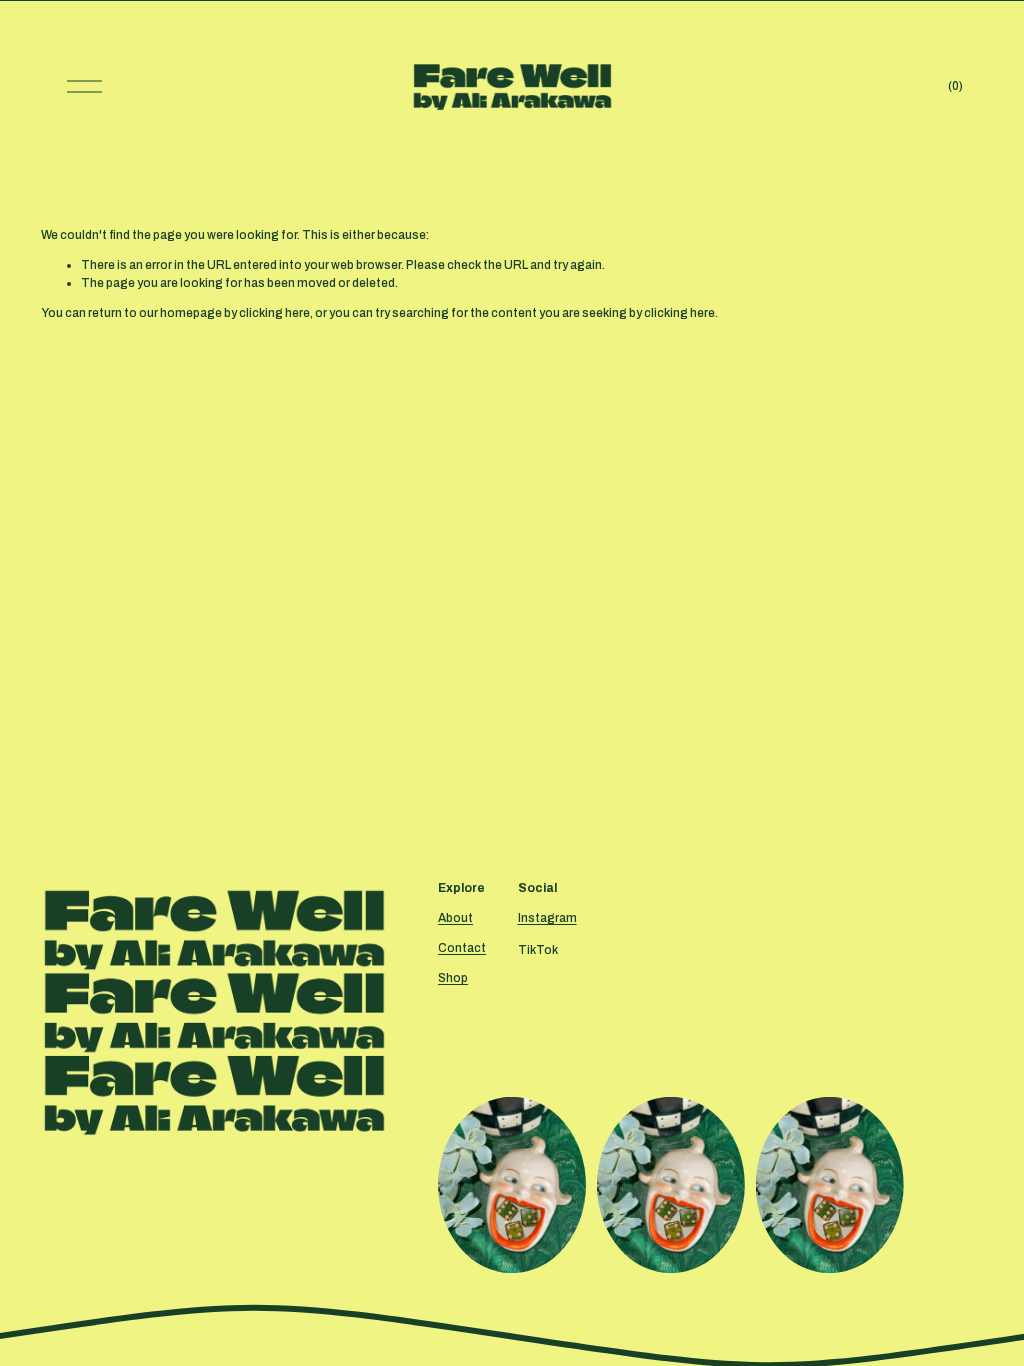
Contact (462, 948)
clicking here (274, 313)
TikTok (538, 950)
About (455, 918)
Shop (453, 978)
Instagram (547, 918)
